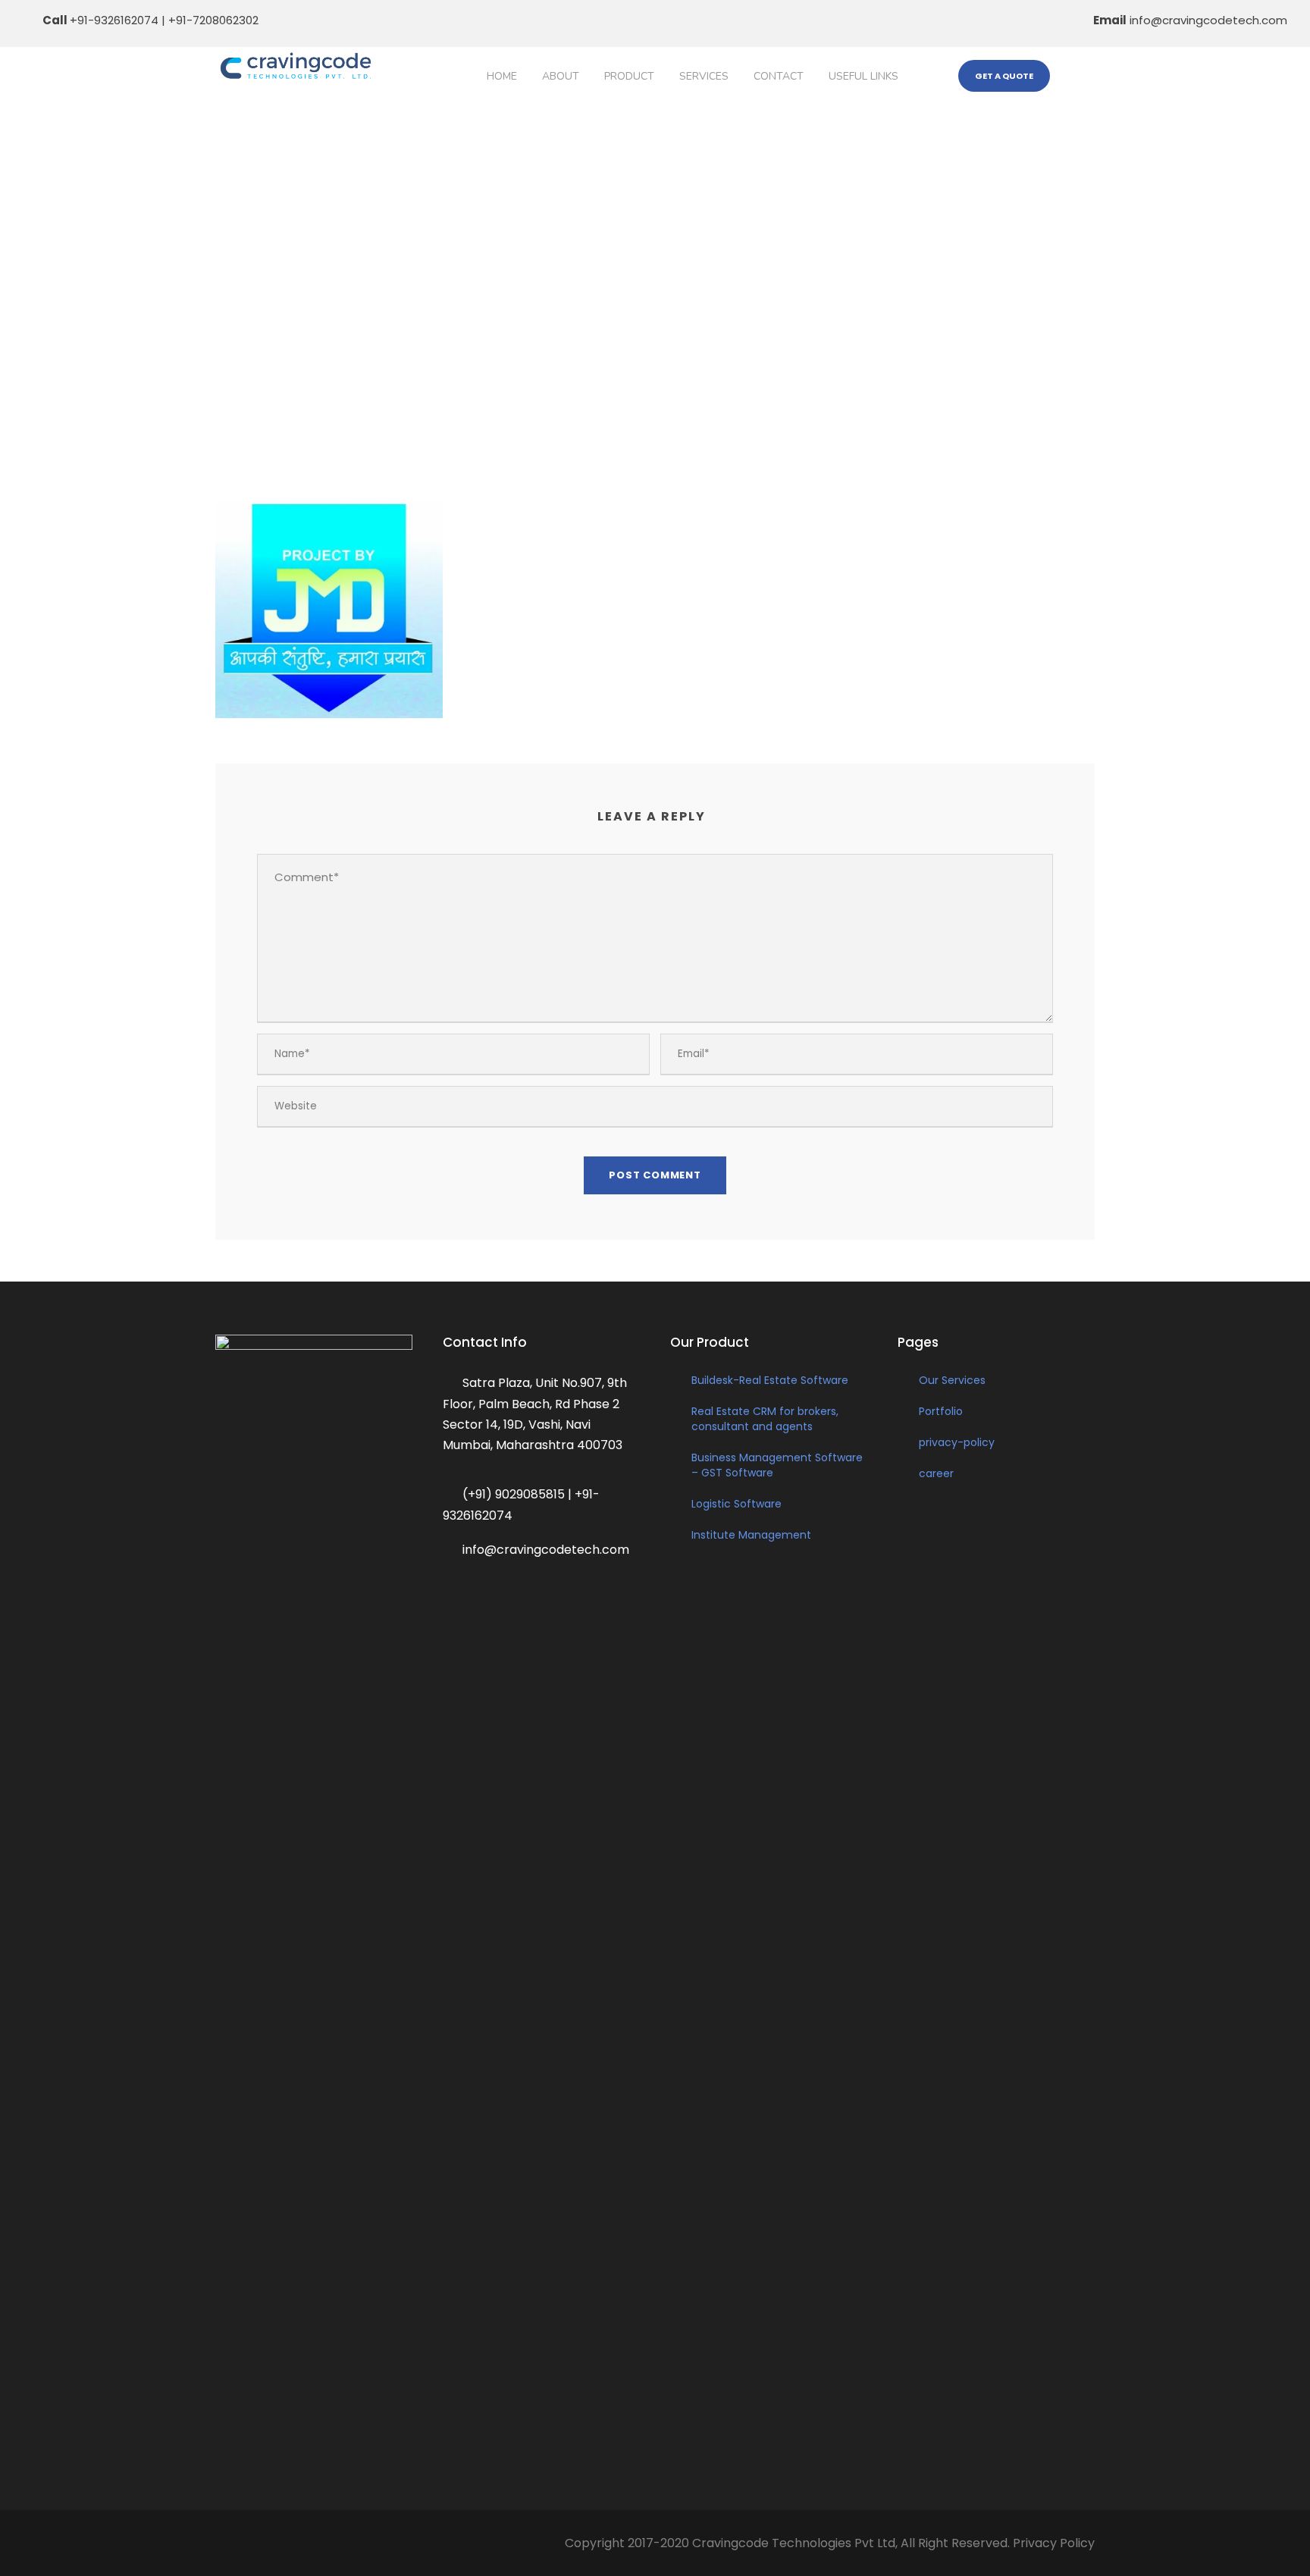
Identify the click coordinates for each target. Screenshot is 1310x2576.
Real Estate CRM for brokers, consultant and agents (765, 1419)
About (561, 76)
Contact (779, 76)
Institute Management (751, 1535)
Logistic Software (736, 1504)
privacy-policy (957, 1442)
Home (502, 76)
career (936, 1473)
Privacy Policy (1054, 2543)
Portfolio (941, 1411)
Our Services (952, 1380)
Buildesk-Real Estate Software (770, 1380)
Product (629, 76)
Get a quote (1004, 76)
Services (704, 76)
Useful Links (863, 76)
